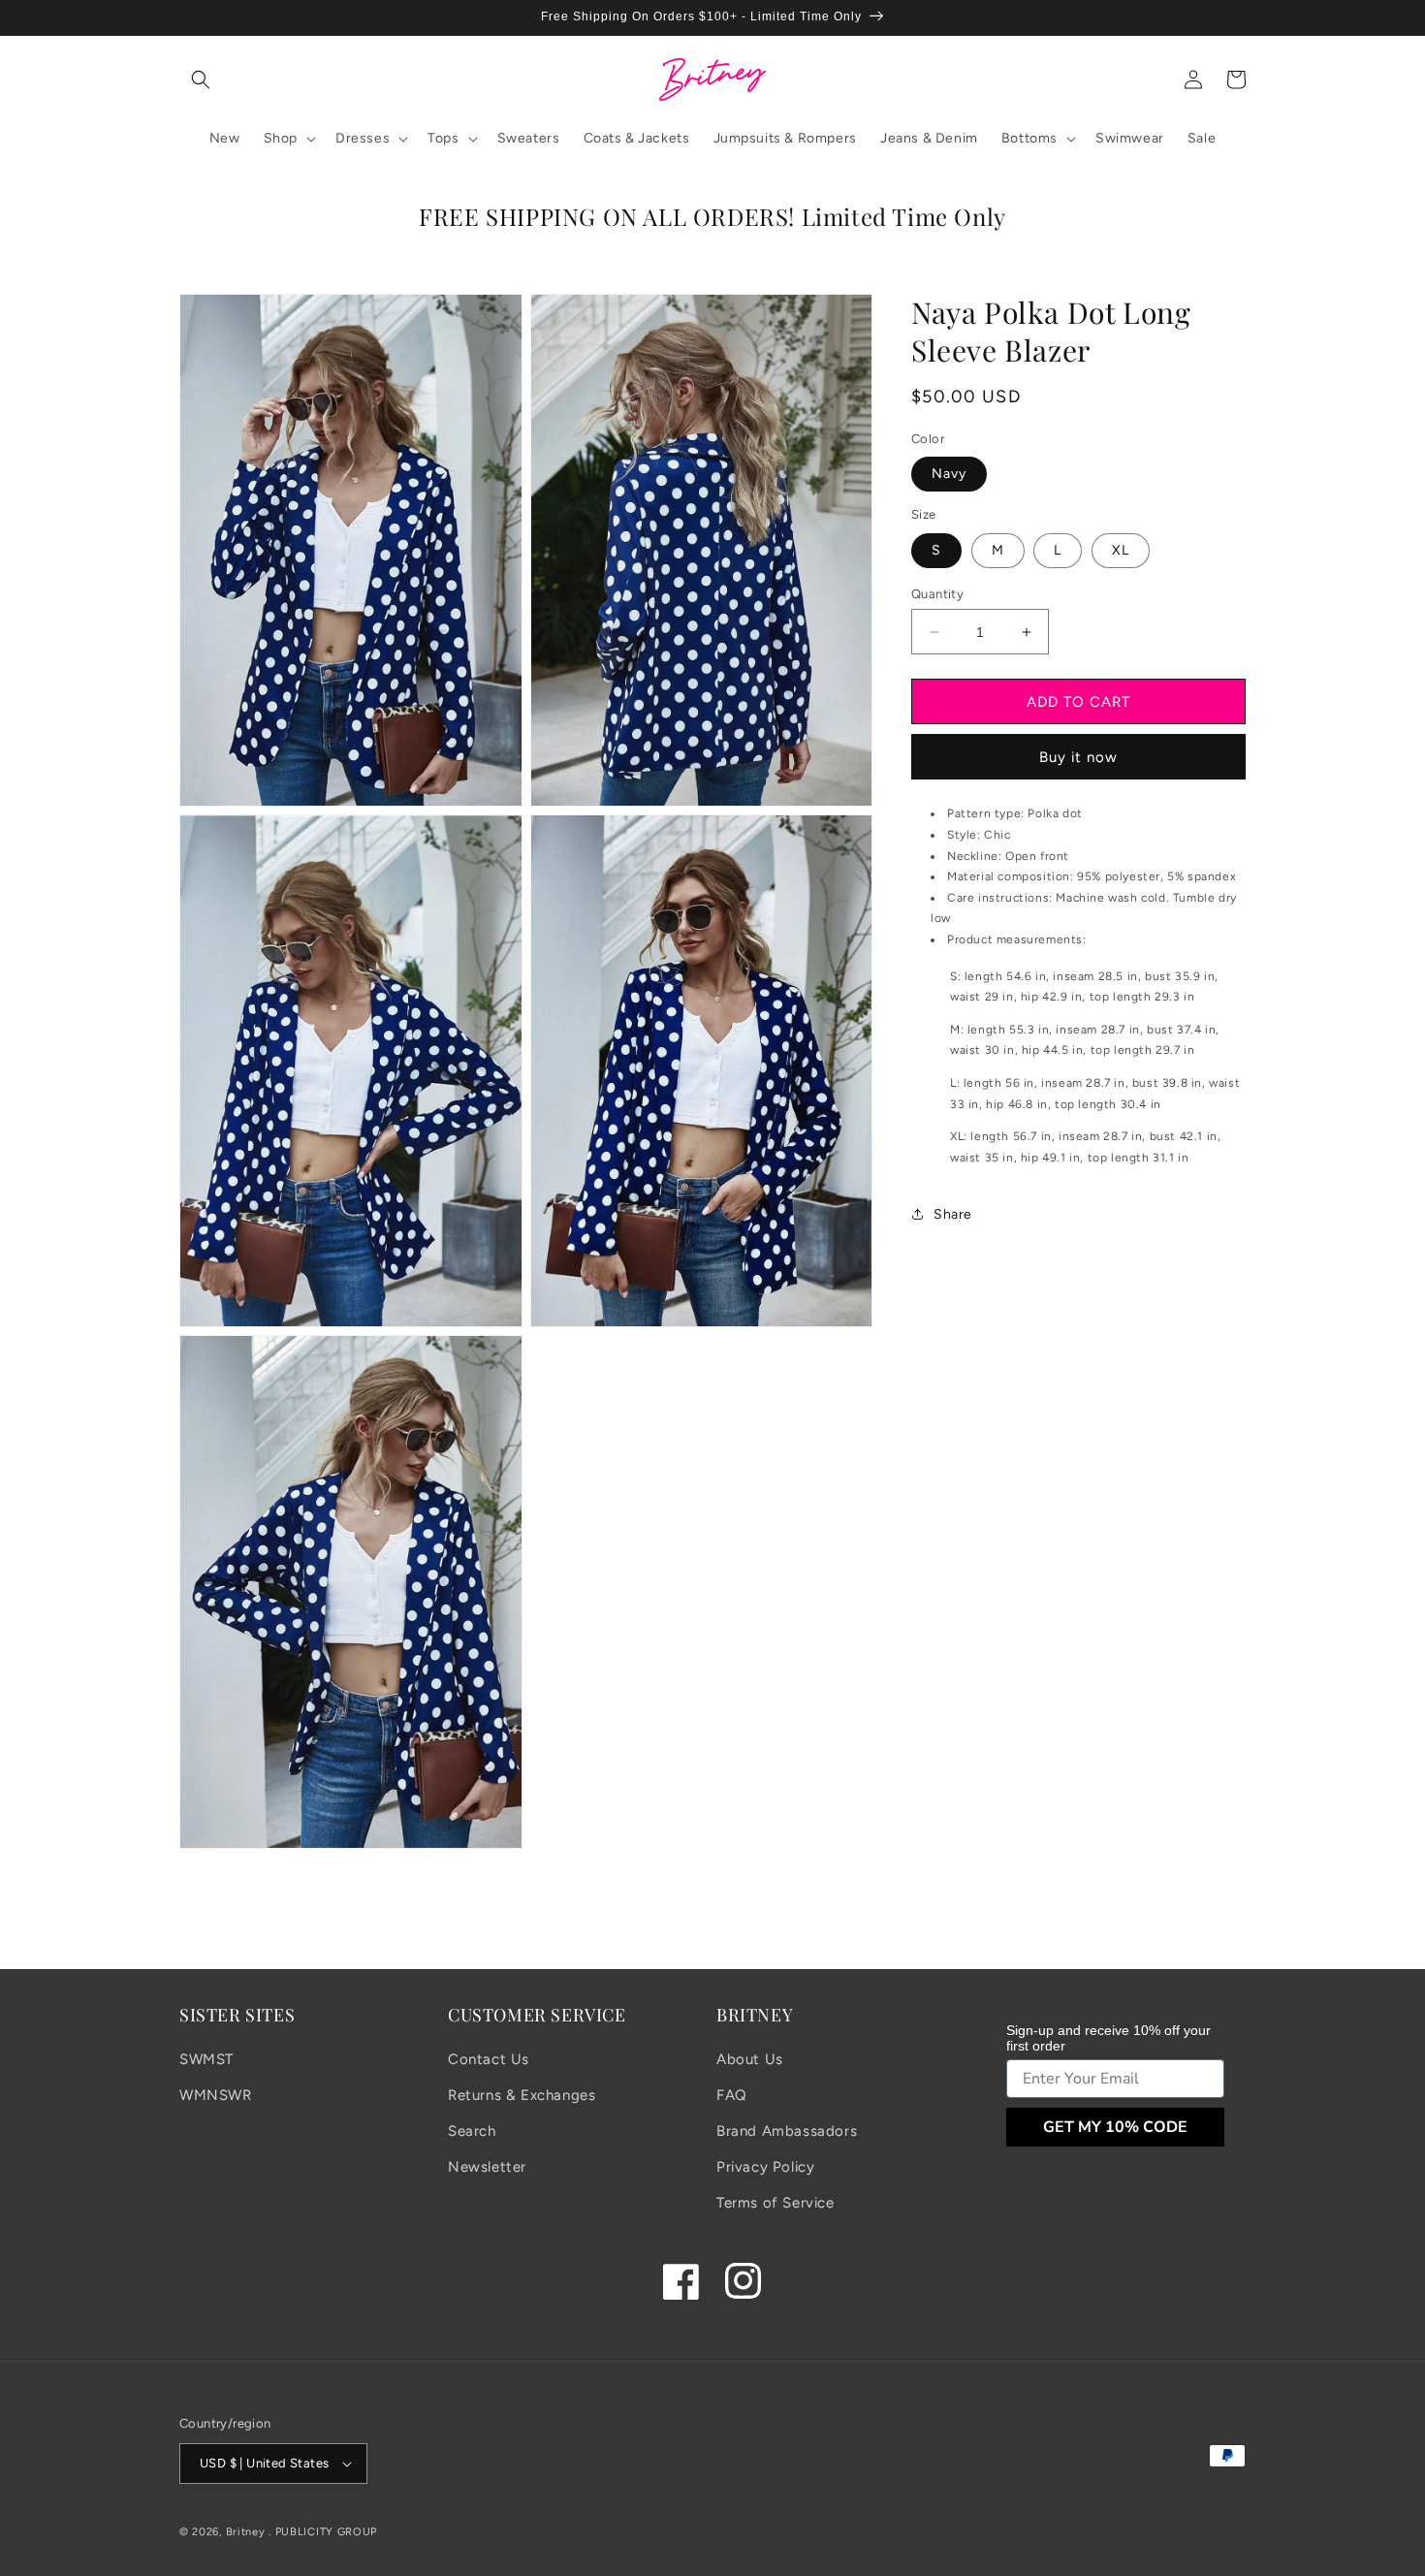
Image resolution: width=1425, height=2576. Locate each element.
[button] (201, 80)
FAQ (732, 2095)
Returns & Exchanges (522, 2095)
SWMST (206, 2059)
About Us (750, 2059)
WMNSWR (216, 2095)
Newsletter (487, 2167)
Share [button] (953, 1214)
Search (472, 2131)
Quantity (937, 594)
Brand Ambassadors (787, 2131)
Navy (949, 474)
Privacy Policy (765, 2167)
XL (1121, 550)
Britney (246, 2532)
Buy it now (1078, 757)
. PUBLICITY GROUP (323, 2532)
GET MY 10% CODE (1115, 2127)
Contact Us (489, 2059)
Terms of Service (776, 2203)
